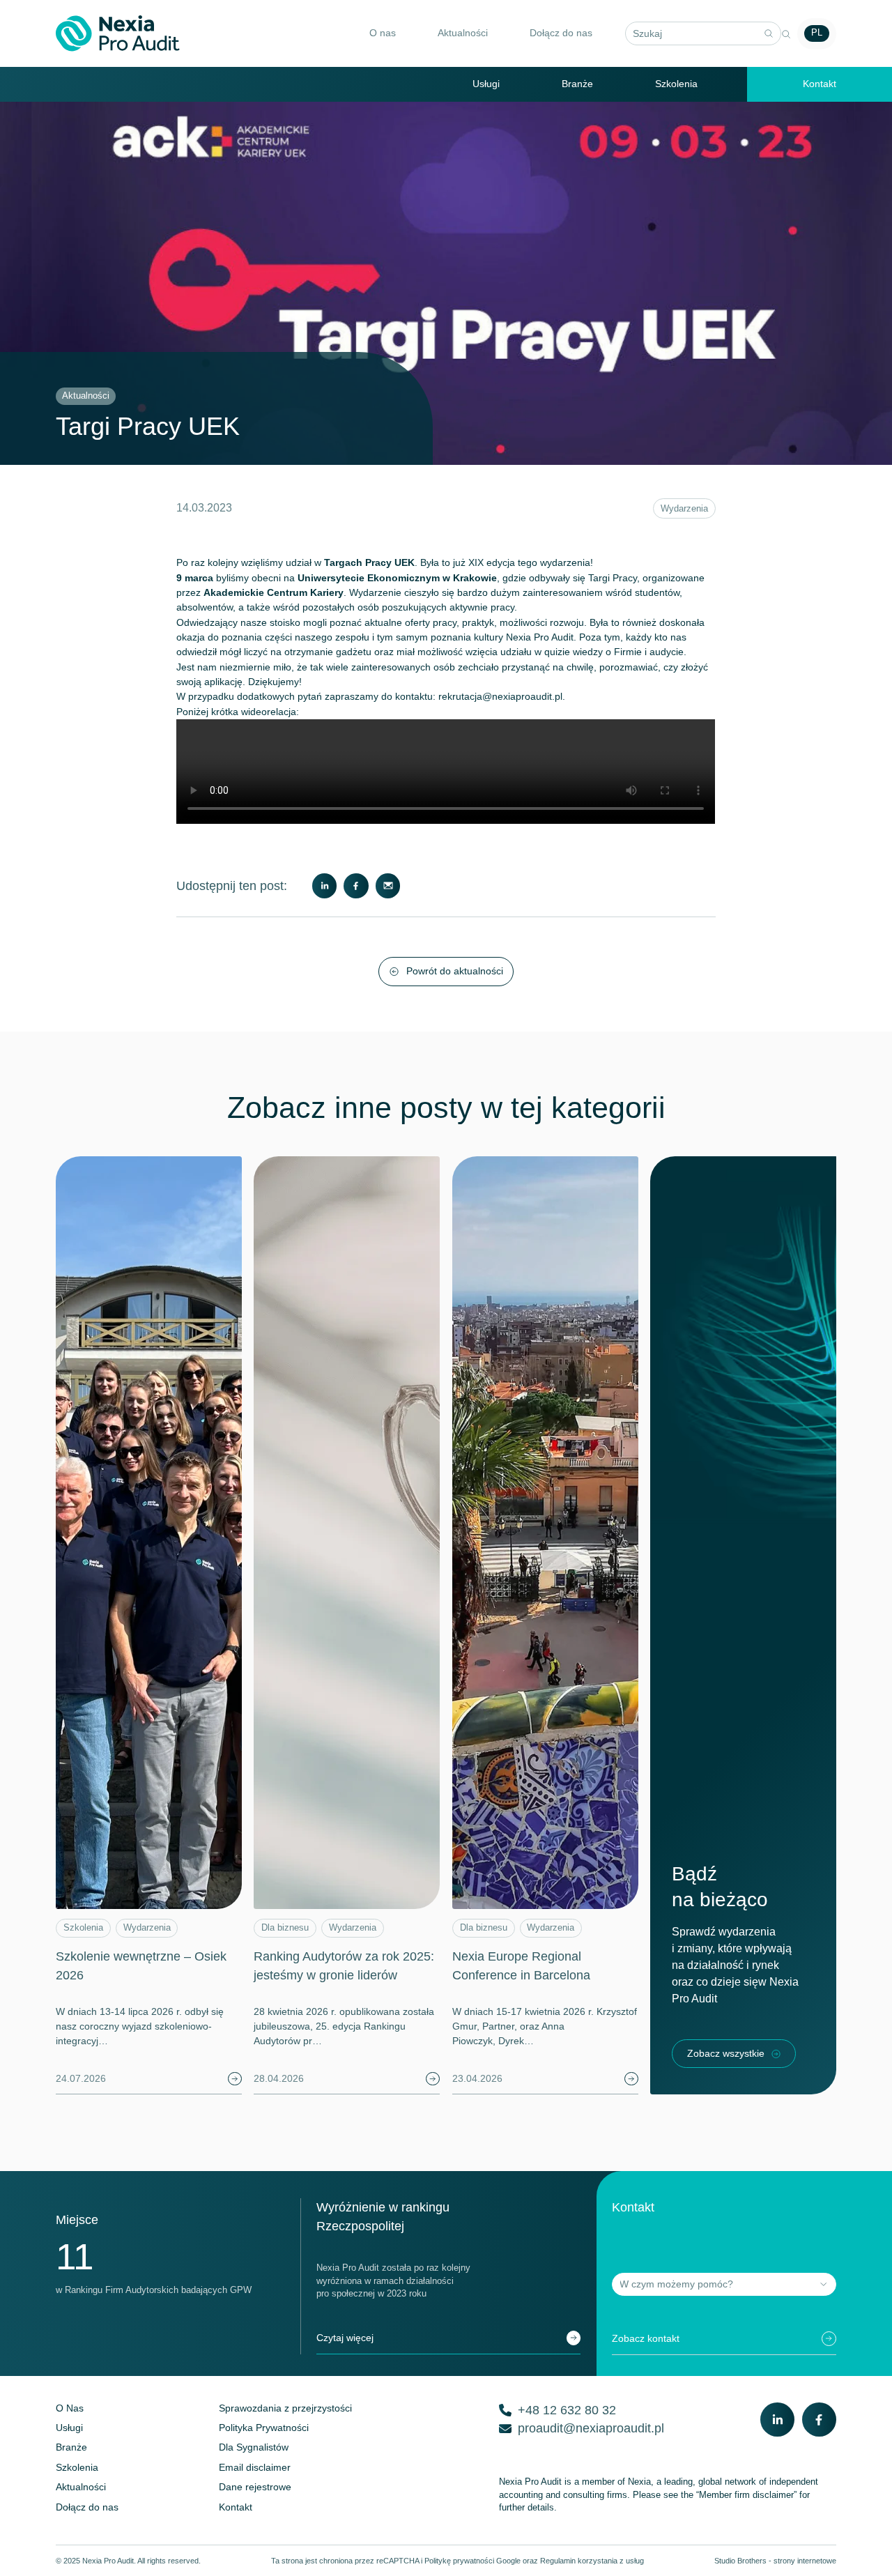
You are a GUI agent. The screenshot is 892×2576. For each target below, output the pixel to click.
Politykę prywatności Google (472, 2561)
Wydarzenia (684, 509)
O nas (383, 33)
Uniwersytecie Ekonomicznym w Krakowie (397, 578)
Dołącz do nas (561, 33)
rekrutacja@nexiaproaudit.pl (500, 696)
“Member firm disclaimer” (746, 2495)
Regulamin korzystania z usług (592, 2561)
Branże (577, 84)
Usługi (486, 84)
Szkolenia (676, 84)
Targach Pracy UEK (369, 562)
